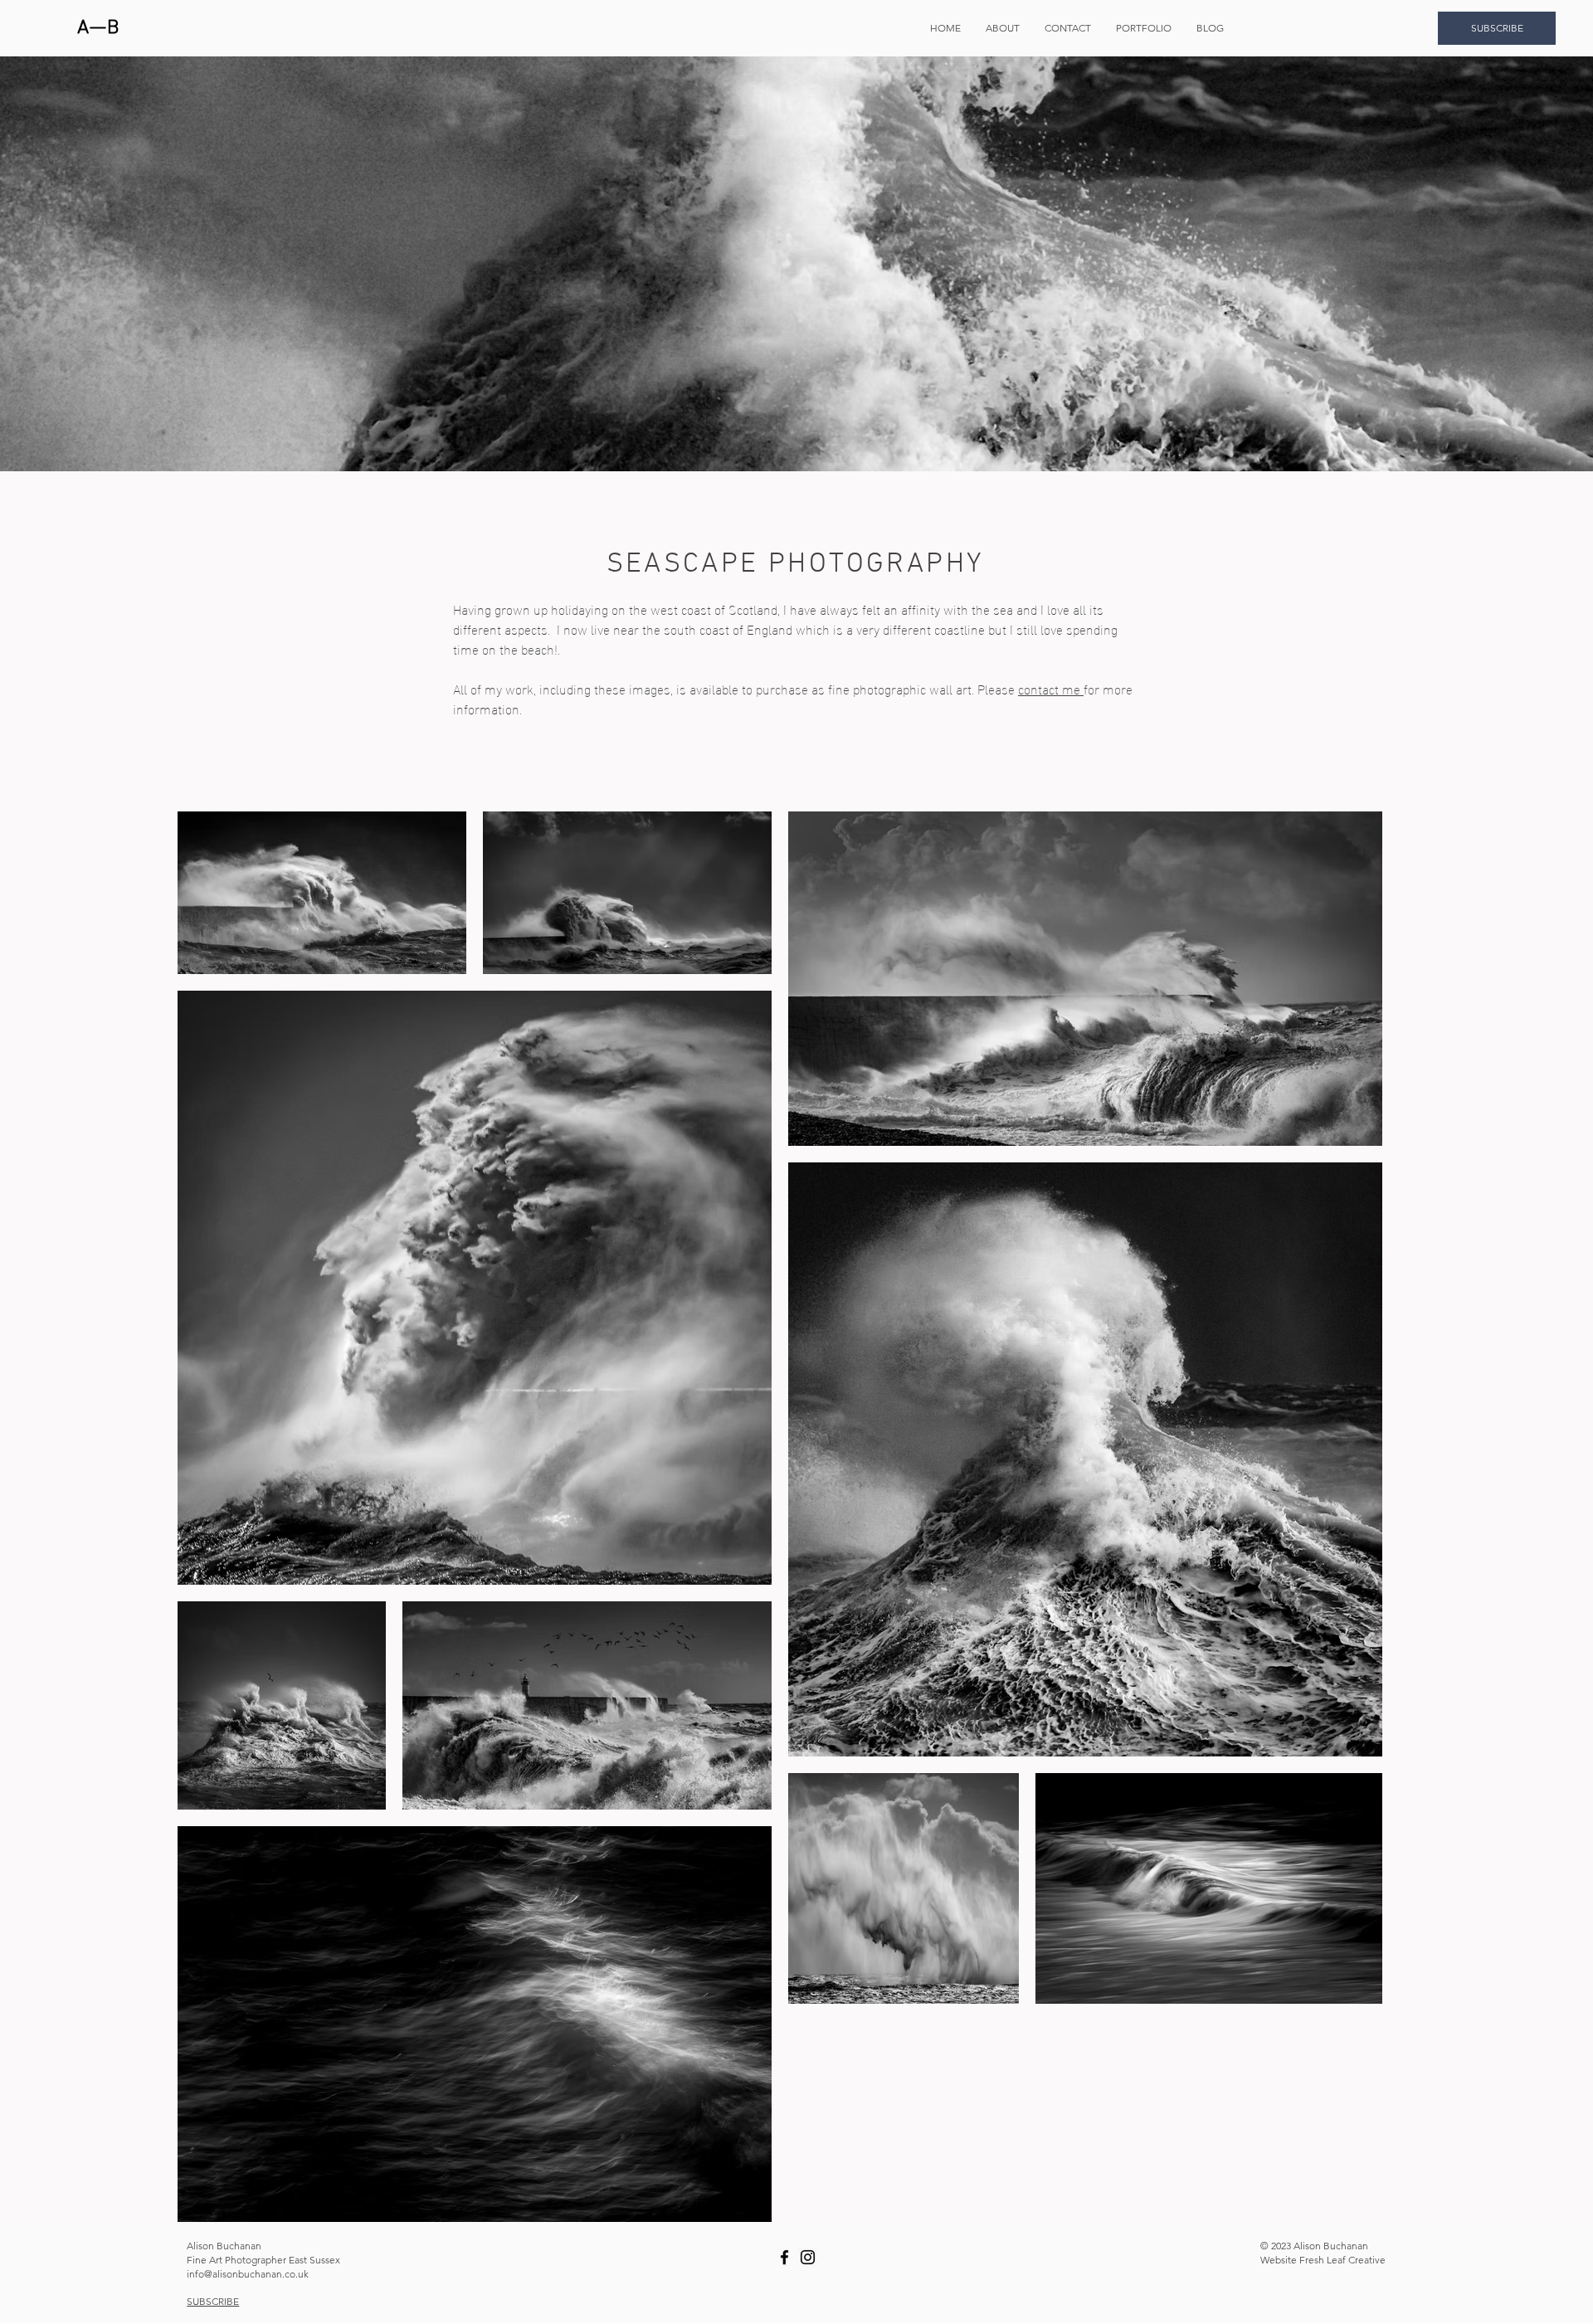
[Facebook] (784, 2257)
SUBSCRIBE (213, 2301)
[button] (1144, 28)
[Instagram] (808, 2257)
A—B (99, 28)
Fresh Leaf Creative (1342, 2260)
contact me (1051, 688)
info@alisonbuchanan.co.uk (248, 2274)
